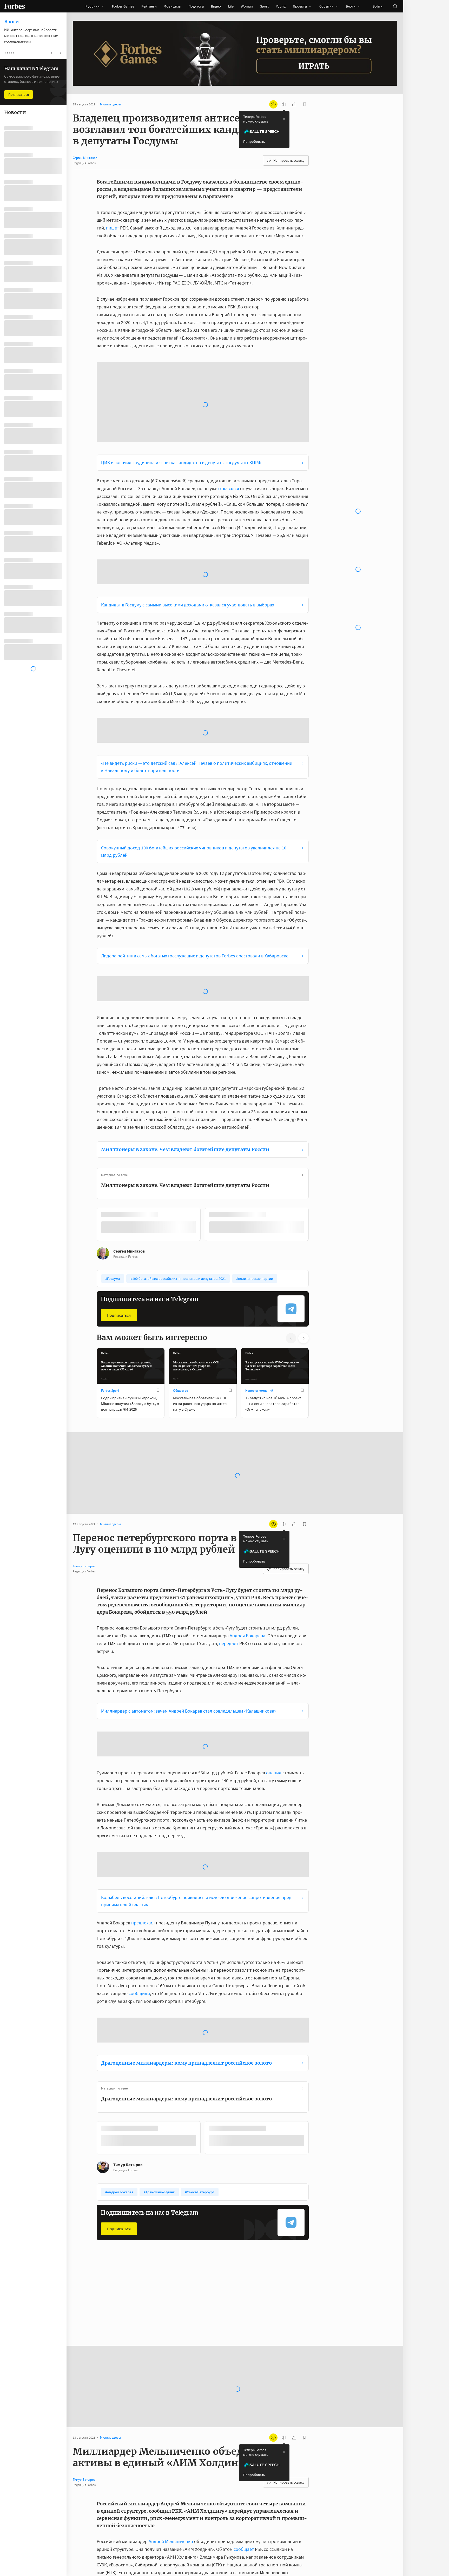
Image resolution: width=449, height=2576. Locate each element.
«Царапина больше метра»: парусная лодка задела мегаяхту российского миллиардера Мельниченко (191, 2480)
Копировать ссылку (289, 160)
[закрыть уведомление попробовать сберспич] (284, 119)
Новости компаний (259, 1211)
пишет (113, 228)
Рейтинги (149, 6)
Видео (216, 6)
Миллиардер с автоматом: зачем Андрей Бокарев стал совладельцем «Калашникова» (189, 1531)
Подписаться (119, 1135)
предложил (143, 1743)
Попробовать (254, 141)
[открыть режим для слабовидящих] (273, 104)
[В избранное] (158, 1211)
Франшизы (173, 6)
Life (231, 6)
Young (281, 6)
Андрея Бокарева (247, 1456)
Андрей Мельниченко (171, 2362)
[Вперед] (317, 1046)
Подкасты (196, 6)
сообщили (139, 1814)
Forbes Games (123, 6)
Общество (181, 1211)
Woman (247, 6)
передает (229, 1464)
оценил (274, 1593)
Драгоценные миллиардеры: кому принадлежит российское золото (186, 1883)
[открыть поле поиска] (395, 6)
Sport (264, 6)
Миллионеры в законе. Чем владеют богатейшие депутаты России (185, 970)
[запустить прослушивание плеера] (284, 104)
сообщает (244, 2369)
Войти (378, 6)
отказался (229, 392)
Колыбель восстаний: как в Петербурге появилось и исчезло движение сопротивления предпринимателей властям (197, 1721)
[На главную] (15, 6)
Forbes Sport (110, 1211)
